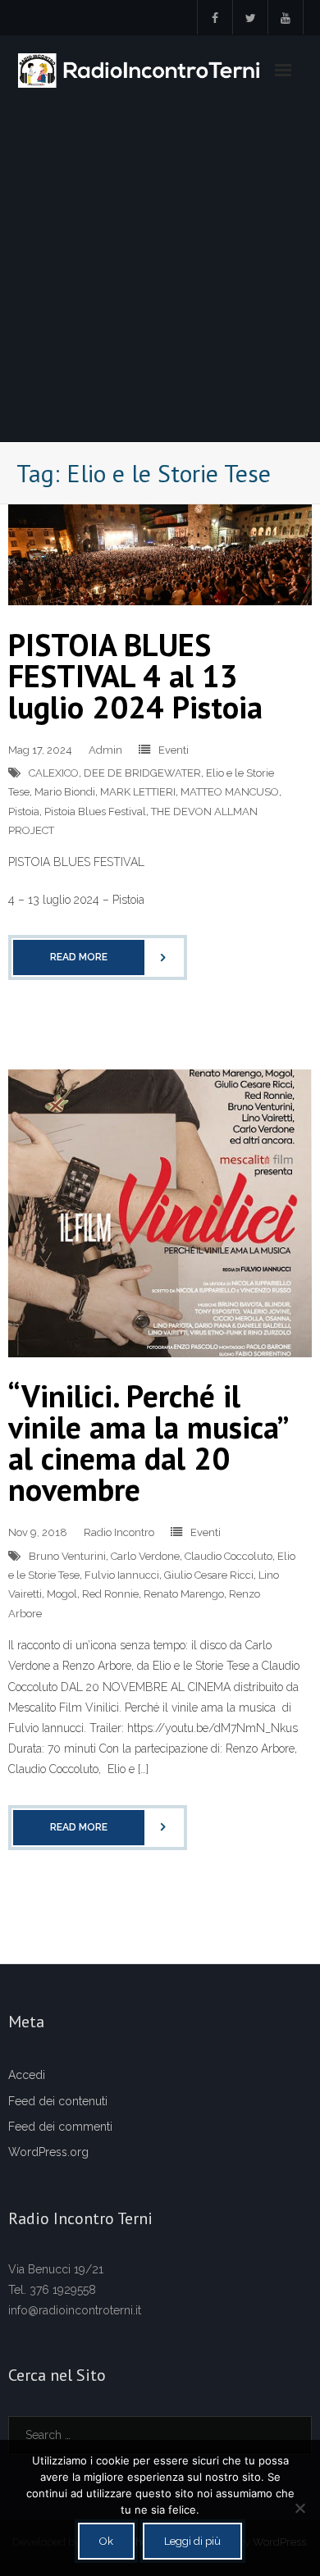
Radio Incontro (119, 1532)
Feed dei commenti (60, 2127)
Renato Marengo (184, 1594)
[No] (299, 2508)
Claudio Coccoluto (229, 1556)
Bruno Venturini (67, 1556)
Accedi (27, 2075)
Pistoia (24, 812)
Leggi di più (192, 2541)
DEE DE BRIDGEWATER (142, 773)
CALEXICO (54, 773)
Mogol (62, 1594)
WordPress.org (48, 2152)
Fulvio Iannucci (122, 1575)
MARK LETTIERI (138, 792)
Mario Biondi (65, 792)
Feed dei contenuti (58, 2101)
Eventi (174, 750)
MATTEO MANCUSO (230, 792)
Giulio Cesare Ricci (209, 1575)
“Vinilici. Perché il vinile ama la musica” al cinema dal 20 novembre (147, 1442)
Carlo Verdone (145, 1556)
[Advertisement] (160, 273)
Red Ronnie (110, 1594)
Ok (106, 2541)
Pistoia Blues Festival (95, 812)
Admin (105, 750)
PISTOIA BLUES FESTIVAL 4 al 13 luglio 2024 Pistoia (135, 675)
